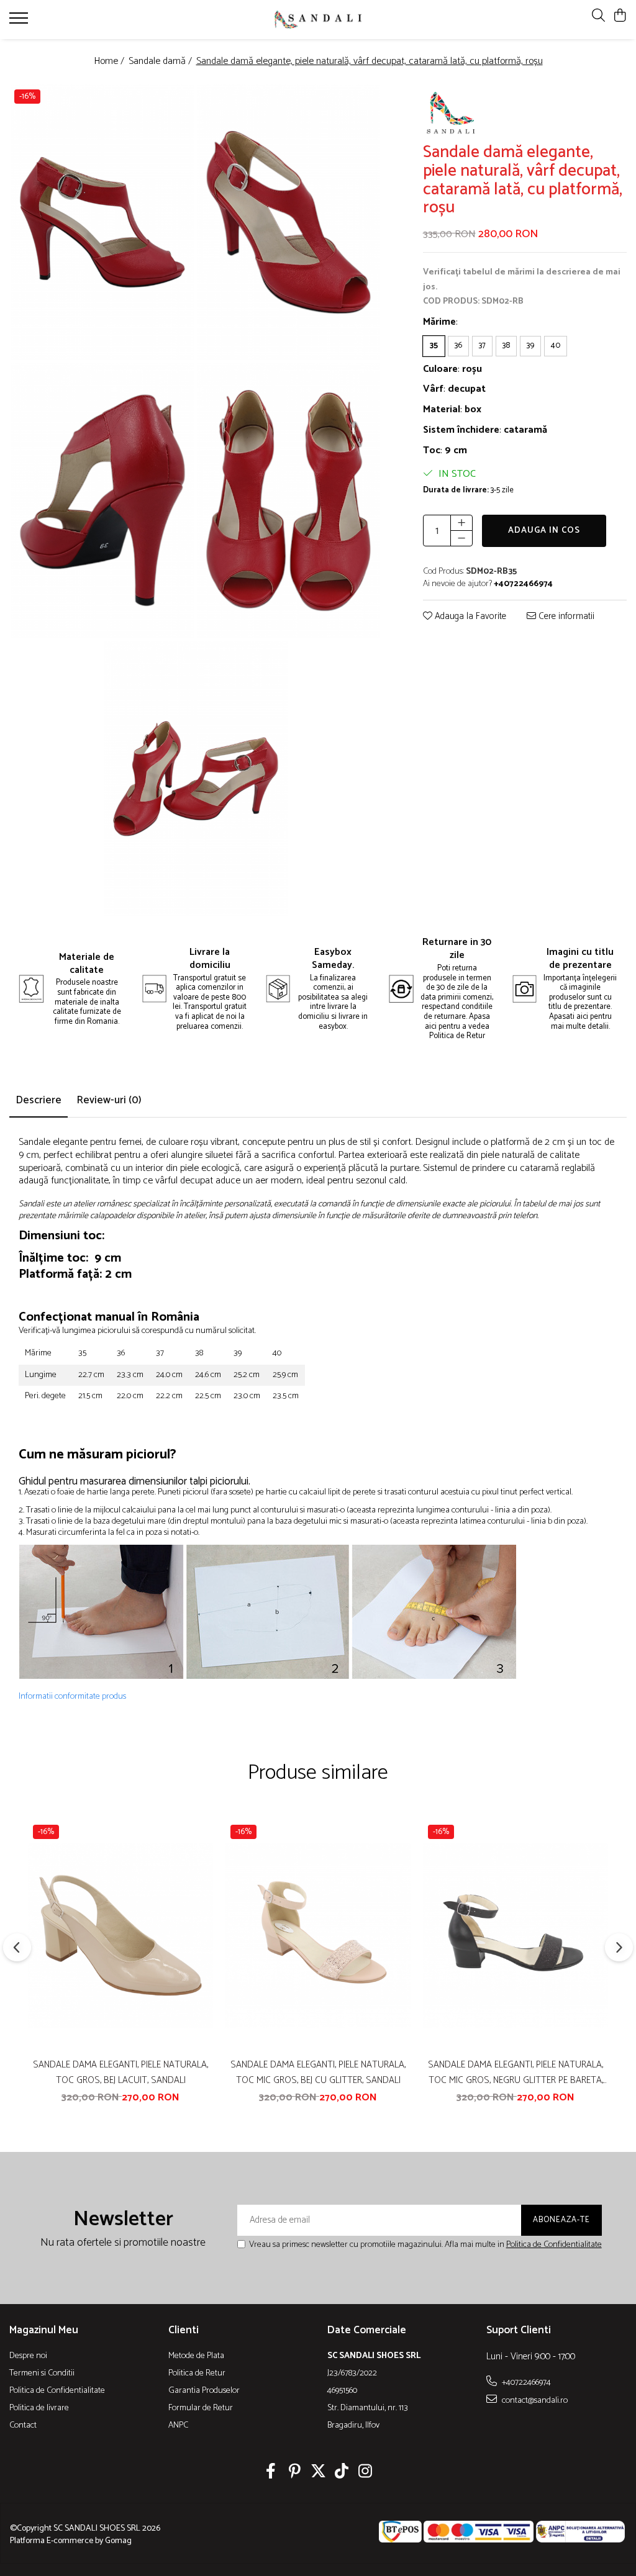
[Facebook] (271, 2473)
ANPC (178, 2426)
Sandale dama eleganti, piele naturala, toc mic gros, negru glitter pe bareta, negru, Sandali (516, 2072)
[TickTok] (342, 2473)
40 (556, 346)
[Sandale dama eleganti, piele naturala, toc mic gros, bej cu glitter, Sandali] (318, 1936)
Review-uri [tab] (109, 1100)
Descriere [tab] (39, 1100)
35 (434, 346)
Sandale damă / (161, 62)
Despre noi (28, 2356)
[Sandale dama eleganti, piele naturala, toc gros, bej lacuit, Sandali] (120, 1936)
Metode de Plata (196, 2356)
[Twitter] (318, 2473)
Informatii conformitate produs (72, 1697)
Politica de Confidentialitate (554, 2245)
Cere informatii (565, 617)
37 (482, 346)
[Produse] (20, 22)
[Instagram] (366, 2473)
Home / (110, 62)
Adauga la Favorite (469, 617)
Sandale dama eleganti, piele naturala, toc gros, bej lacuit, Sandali (120, 2072)
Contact (23, 2426)
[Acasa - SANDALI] (318, 19)
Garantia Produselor (204, 2391)
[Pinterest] (295, 2473)
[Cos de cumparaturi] (620, 16)
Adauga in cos (544, 531)
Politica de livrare (39, 2408)
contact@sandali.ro (534, 2400)
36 (458, 346)
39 (530, 346)
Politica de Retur (197, 2374)
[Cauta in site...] (598, 16)
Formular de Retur (201, 2408)
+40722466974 (525, 2382)
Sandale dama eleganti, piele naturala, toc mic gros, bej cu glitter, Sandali (318, 2072)
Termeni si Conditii (42, 2374)
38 (506, 346)
